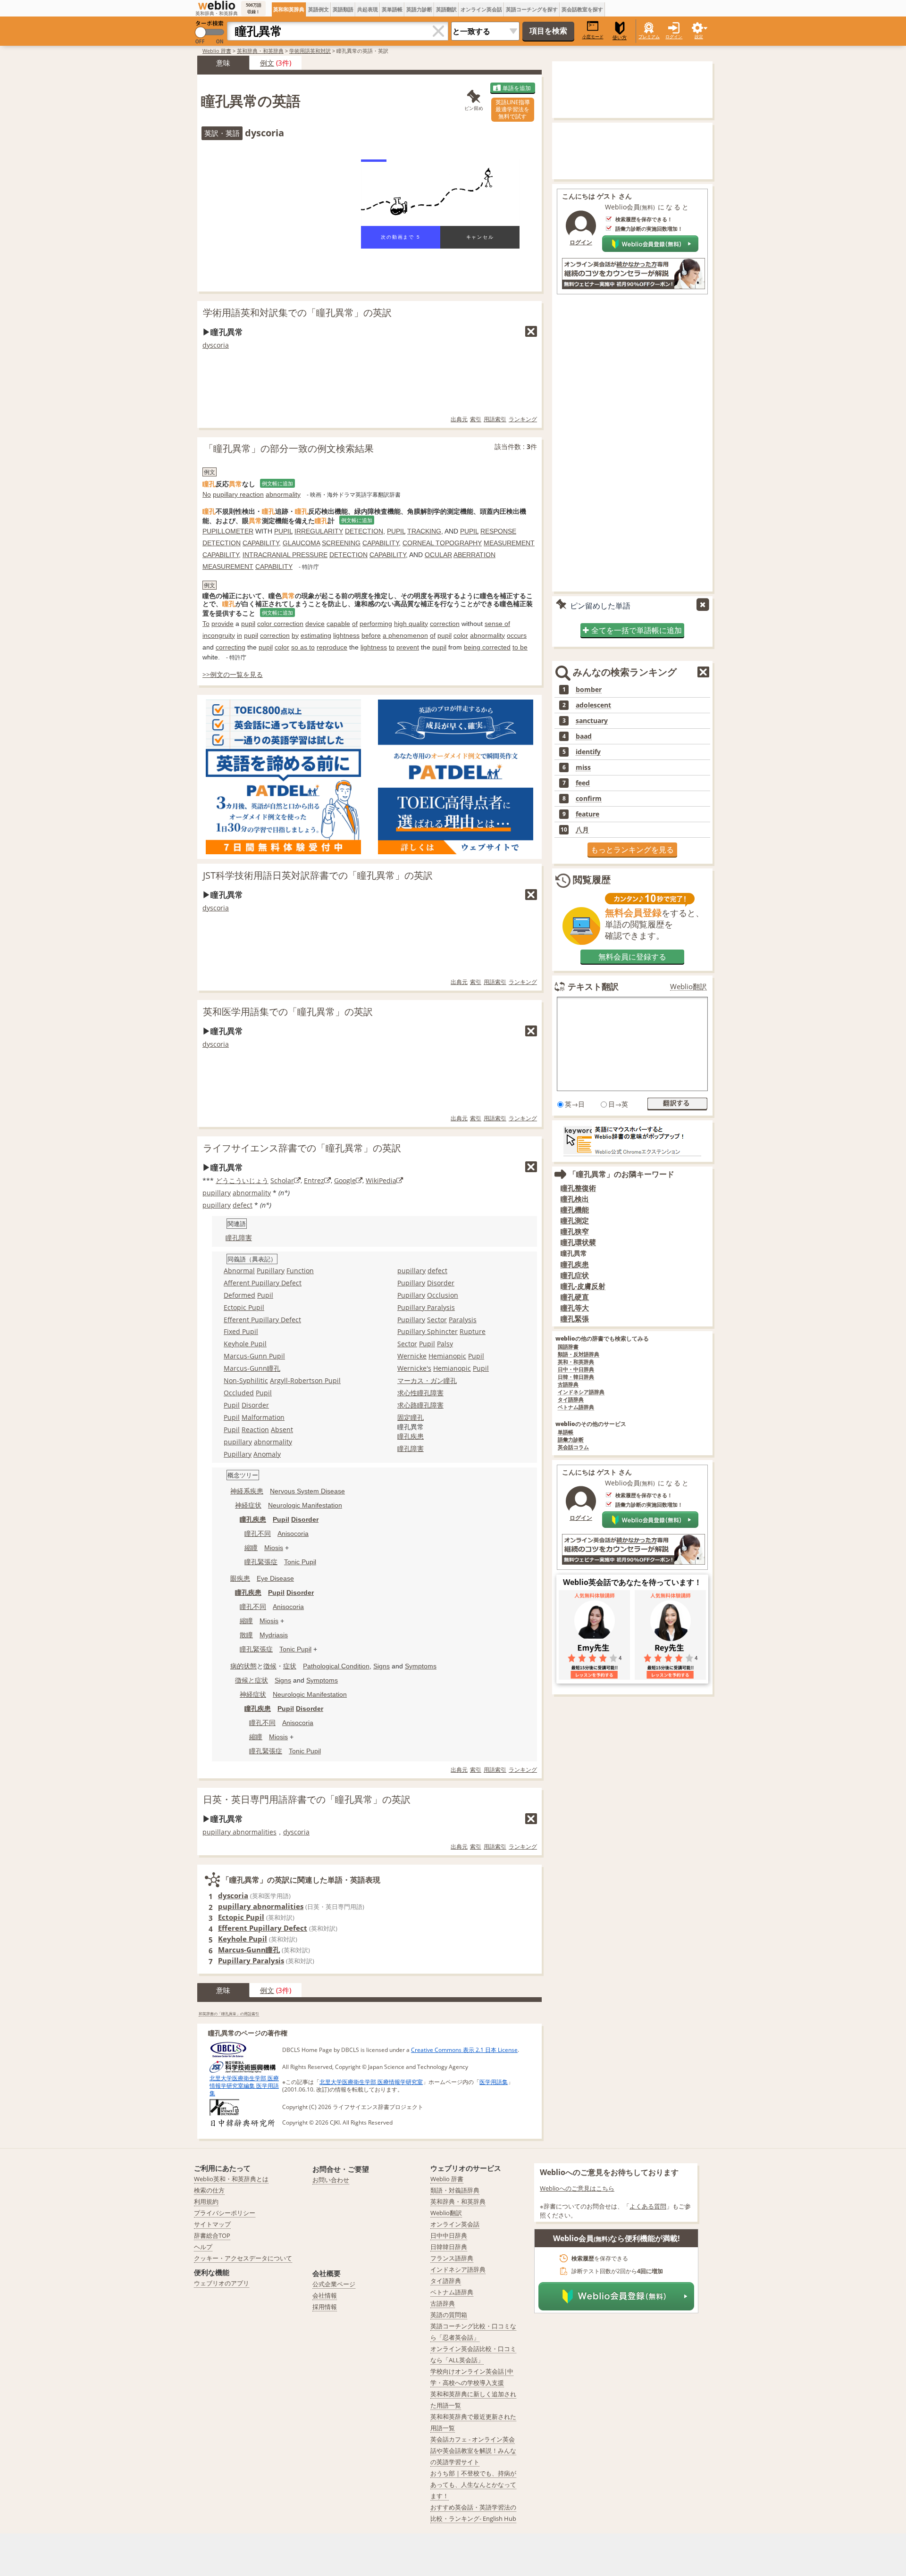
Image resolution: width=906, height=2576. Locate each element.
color (461, 635)
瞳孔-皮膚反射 (583, 1286)
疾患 (417, 1436)
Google (345, 1180)
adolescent (593, 705)
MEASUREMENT (509, 543)
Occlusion (443, 1295)
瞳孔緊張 (575, 1319)
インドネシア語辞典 (581, 1392)
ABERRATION (474, 555)
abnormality (283, 494)
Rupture (473, 1331)
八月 (582, 830)
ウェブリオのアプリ (222, 2283)
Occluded (239, 1393)
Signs (382, 1666)
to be (520, 647)
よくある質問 (648, 2206)
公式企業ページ (334, 2284)
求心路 (407, 1405)
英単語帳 (392, 9)
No (207, 494)
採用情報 (325, 2307)
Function (300, 1271)
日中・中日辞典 (576, 1370)
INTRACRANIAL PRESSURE (285, 555)
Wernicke (412, 1356)
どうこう (229, 1180)
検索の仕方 (209, 2190)
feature (587, 814)
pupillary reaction (238, 494)
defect (243, 1205)
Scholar (282, 1180)
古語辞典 (568, 1385)
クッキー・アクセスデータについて (243, 2258)
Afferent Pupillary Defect (263, 1283)
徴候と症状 (252, 1680)
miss (583, 767)
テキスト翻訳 (593, 986)
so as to (303, 647)
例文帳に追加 (277, 483)
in (239, 635)
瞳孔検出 (575, 1199)
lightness (346, 635)
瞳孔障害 (239, 1238)
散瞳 (246, 1635)
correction (445, 624)
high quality (411, 624)
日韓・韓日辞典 (576, 1377)
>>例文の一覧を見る (233, 674)
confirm (589, 799)
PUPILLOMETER (228, 531)
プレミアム (649, 37)
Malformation (263, 1417)
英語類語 (343, 9)
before (371, 635)
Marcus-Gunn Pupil (254, 1356)
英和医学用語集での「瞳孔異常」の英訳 (288, 1012)
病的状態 (243, 1666)
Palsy (445, 1344)
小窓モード (593, 37)
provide (222, 624)
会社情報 (325, 2295)
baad (584, 736)
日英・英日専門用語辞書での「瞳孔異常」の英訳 (307, 1799)
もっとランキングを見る (632, 850)
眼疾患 (240, 1578)
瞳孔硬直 (575, 1297)
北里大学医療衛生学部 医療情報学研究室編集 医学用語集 (244, 2086)
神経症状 (248, 1505)
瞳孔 (404, 1436)
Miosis (274, 1548)
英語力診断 (419, 9)
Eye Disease (275, 1578)
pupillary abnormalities (239, 1832)
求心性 (407, 1393)
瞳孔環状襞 (578, 1242)
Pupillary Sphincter (428, 1331)
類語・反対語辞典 (579, 1355)
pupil (248, 624)
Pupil (265, 1295)
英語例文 (319, 9)
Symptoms (421, 1666)
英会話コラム (573, 1447)
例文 (267, 63)
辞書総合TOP (212, 2235)
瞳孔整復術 (578, 1188)
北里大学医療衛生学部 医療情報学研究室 (371, 2082)
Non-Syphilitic (246, 1380)
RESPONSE (498, 531)
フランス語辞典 (452, 2258)
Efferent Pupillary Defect (262, 1320)
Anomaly (267, 1454)
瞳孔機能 (575, 1210)
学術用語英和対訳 (310, 51)
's (429, 1368)
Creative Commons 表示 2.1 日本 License (464, 2050)
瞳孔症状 (575, 1275)
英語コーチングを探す (532, 9)
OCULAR (438, 555)
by (295, 635)
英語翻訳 (446, 9)
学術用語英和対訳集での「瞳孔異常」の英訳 (297, 313)
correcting (231, 647)
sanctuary (592, 721)
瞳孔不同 (258, 1534)
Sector (437, 1320)
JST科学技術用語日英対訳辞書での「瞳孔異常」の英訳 (318, 875)
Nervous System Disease (307, 1491)
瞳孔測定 (575, 1221)
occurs (517, 635)
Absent (282, 1430)
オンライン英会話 (481, 9)
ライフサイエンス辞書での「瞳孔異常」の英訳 (302, 1148)
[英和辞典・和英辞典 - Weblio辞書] (217, 5)
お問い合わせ (331, 2180)
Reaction (255, 1430)
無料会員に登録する (632, 957)
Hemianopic (447, 1356)
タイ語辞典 (571, 1400)
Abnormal (239, 1271)
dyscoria (216, 345)
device (315, 624)
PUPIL (283, 531)
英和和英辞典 (289, 9)
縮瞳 (251, 1548)
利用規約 (206, 2201)
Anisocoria (293, 1534)
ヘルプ (203, 2247)
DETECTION (364, 531)
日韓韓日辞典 (449, 2247)
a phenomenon (405, 635)
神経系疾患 (247, 1491)
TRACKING (424, 531)
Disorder (255, 1405)
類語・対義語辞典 (455, 2190)
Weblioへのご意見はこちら (577, 2188)
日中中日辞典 (449, 2235)
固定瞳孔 (411, 1417)
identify (588, 752)
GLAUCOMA (301, 543)
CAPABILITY (261, 543)
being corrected (487, 647)
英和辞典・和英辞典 (260, 51)
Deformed (239, 1295)
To (206, 624)
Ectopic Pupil (244, 1307)
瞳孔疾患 (575, 1264)
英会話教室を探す (582, 9)
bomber (589, 690)
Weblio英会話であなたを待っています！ (632, 1582)
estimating (316, 635)
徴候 (270, 1666)
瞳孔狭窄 (575, 1231)
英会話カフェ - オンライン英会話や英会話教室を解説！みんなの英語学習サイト (473, 2451)
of (355, 624)
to (392, 647)
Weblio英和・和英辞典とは (231, 2179)
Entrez (314, 1180)
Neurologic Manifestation (305, 1505)
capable (338, 624)
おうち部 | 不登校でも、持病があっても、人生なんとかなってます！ (473, 2484)
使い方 (620, 38)
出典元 (459, 419)
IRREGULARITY (319, 531)
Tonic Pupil (300, 1562)
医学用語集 (494, 2082)
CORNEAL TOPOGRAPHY (442, 543)
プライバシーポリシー (225, 2213)
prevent (408, 647)
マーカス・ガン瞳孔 (427, 1380)
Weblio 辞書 (217, 51)
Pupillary (271, 1271)
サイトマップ (212, 2224)
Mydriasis (274, 1635)
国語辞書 (568, 1347)
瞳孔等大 (575, 1308)
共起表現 (368, 9)
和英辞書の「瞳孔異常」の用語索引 (229, 2013)
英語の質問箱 (449, 2315)
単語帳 (566, 1432)
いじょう (255, 1180)
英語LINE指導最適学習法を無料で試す (513, 109)
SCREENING (341, 543)
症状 (290, 1666)
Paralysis (463, 1320)
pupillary (217, 1193)
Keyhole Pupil (245, 1344)
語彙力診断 (571, 1440)
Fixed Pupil (241, 1331)
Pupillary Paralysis (426, 1307)
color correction (280, 624)
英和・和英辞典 (576, 1362)
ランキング (523, 419)
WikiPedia (381, 1180)
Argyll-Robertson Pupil (305, 1380)
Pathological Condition (336, 1666)
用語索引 (495, 419)
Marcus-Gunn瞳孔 (252, 1368)
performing (376, 624)
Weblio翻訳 (688, 987)
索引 (476, 419)
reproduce (332, 647)
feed (583, 783)
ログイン (674, 37)
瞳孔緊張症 (261, 1562)
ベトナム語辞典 (576, 1407)
